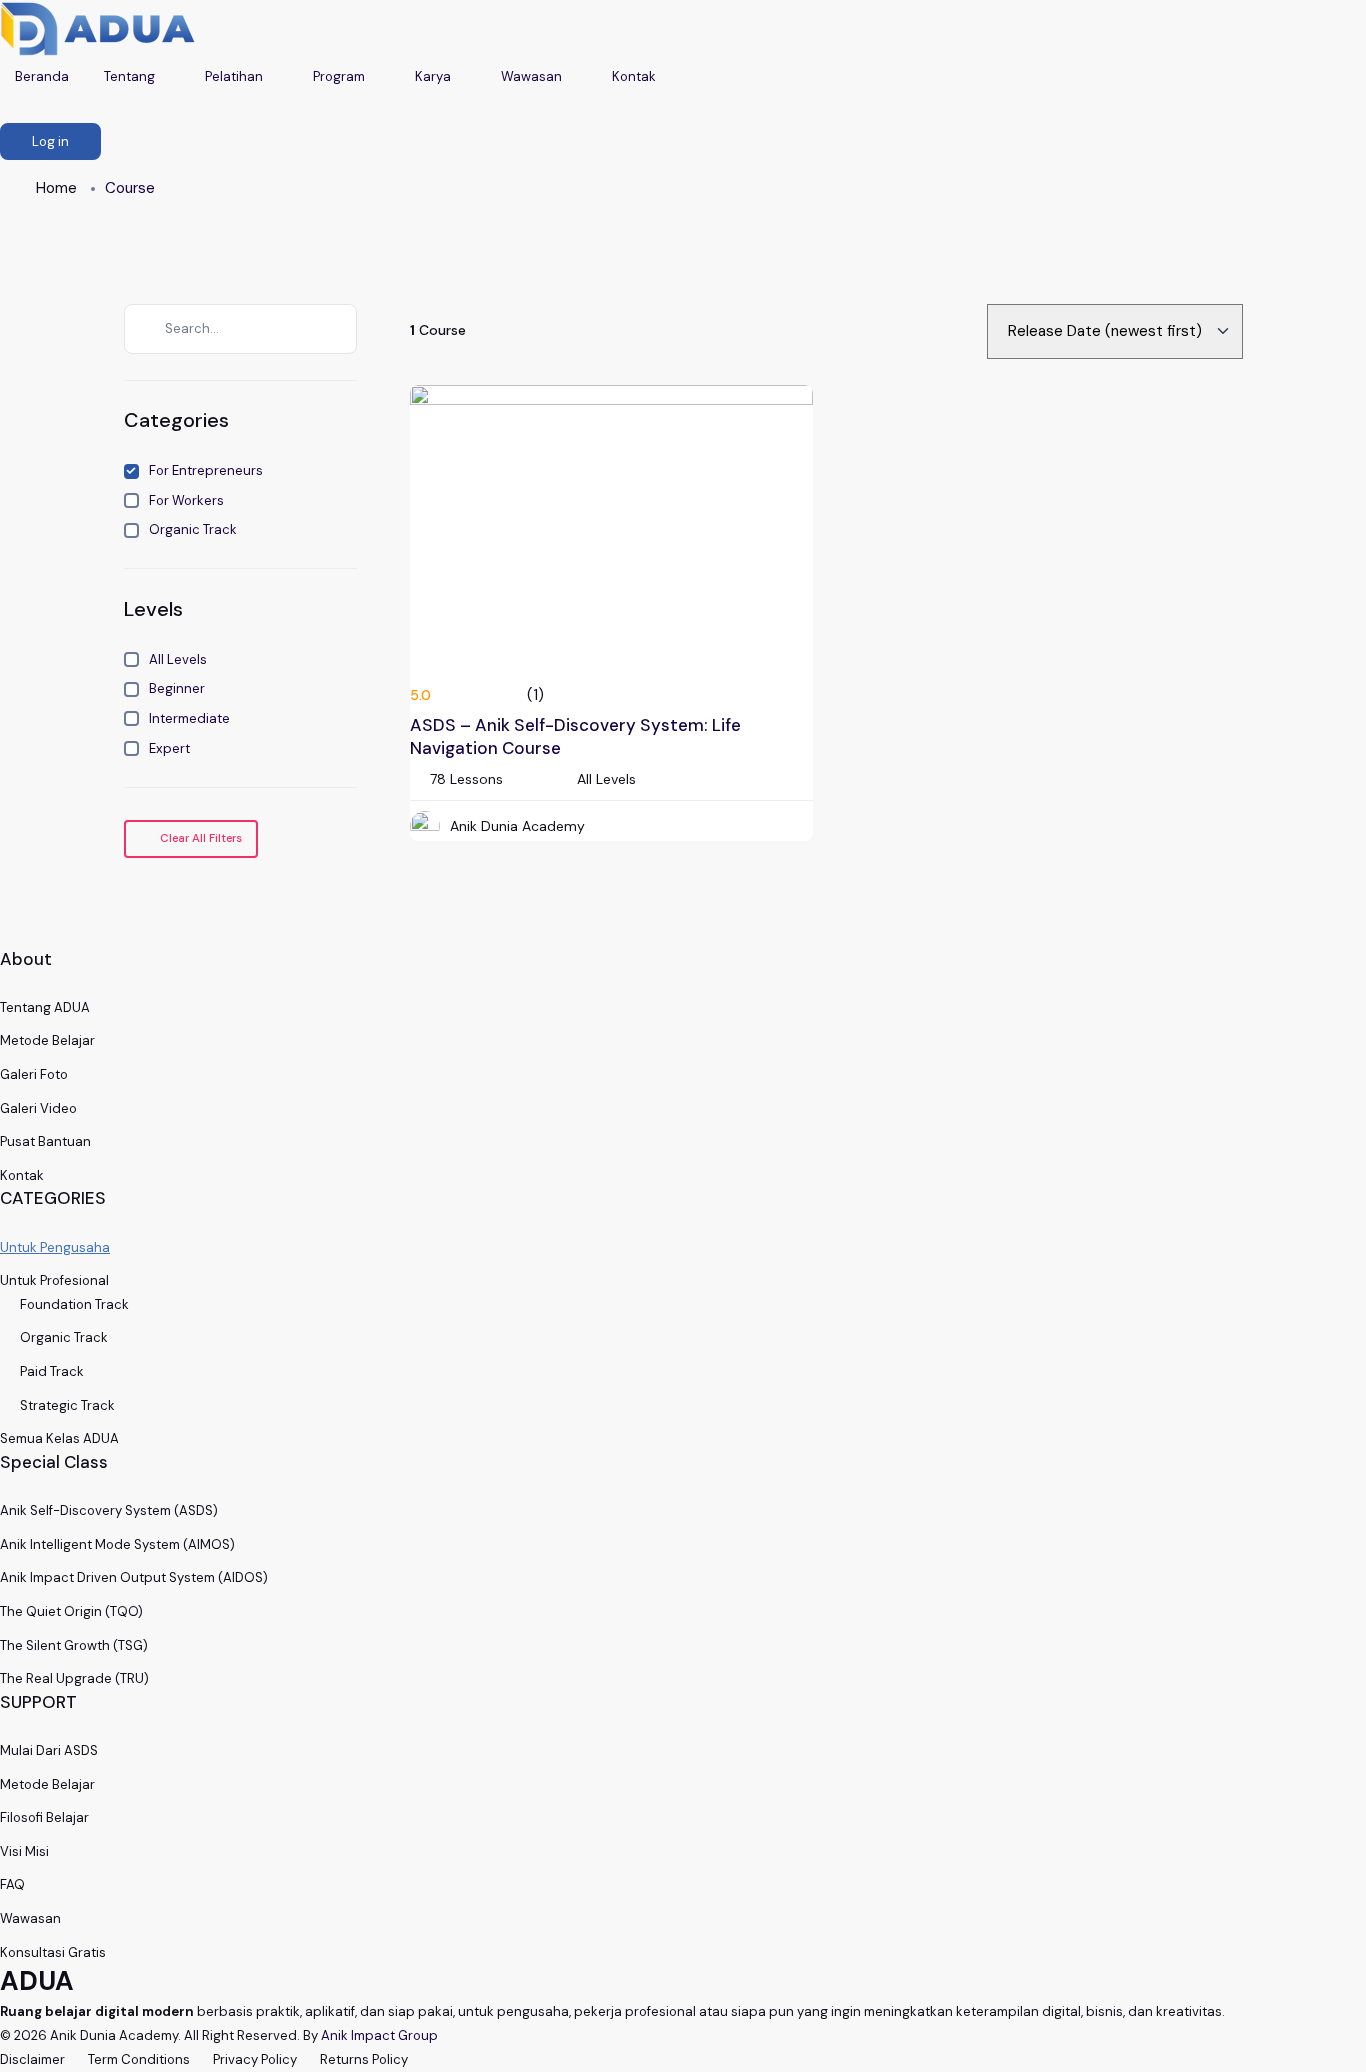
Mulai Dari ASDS (49, 1750)
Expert (169, 748)
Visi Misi (24, 1851)
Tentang (131, 76)
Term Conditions (139, 2059)
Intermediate (189, 718)
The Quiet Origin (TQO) (71, 1611)
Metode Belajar (47, 1040)
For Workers (186, 500)
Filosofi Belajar (44, 1817)
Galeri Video (38, 1108)
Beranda (42, 76)
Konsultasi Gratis (53, 1952)
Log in (50, 141)
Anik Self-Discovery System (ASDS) (109, 1510)
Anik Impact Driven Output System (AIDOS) (134, 1577)
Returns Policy (364, 2059)
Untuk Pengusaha (55, 1247)
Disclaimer (32, 2059)
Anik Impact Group (379, 2035)
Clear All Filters (199, 838)
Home (56, 188)
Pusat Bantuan (45, 1141)
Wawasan (533, 76)
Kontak (635, 76)
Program (340, 76)
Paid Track (52, 1371)
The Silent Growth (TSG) (74, 1645)
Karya (434, 76)
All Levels (178, 659)
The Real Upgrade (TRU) (74, 1678)
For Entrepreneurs (206, 470)
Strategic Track (67, 1405)
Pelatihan (235, 76)
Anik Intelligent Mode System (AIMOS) (117, 1544)
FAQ (12, 1884)
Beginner (177, 688)
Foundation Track (74, 1304)
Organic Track (193, 529)
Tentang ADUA (45, 1007)
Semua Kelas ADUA (59, 1438)
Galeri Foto (34, 1074)
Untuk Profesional (54, 1280)
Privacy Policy (255, 2059)
